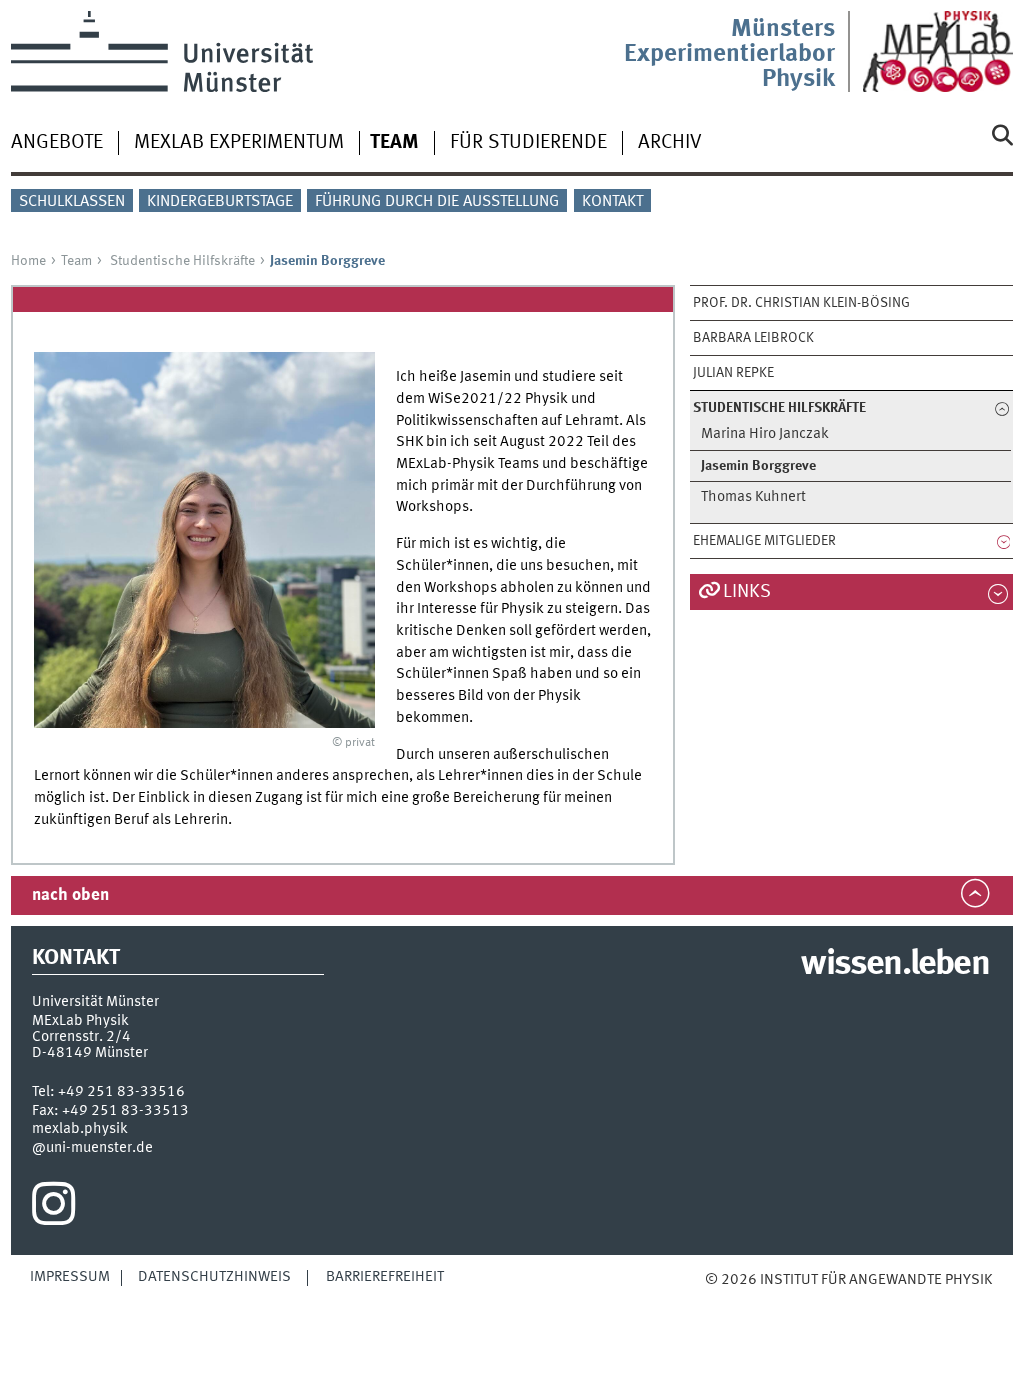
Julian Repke (733, 373)
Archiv (670, 143)
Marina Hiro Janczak (765, 434)
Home (28, 261)
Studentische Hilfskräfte (182, 261)
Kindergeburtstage (220, 202)
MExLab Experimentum (239, 143)
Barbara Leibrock (753, 338)
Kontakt (612, 202)
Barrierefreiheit (385, 1277)
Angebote (57, 143)
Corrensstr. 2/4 (81, 1037)
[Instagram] (53, 1209)
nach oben (70, 895)
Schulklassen (72, 202)
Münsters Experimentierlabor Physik (729, 54)
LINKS (747, 592)
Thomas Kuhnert (753, 497)
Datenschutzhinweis (214, 1277)
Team (76, 261)
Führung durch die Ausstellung (437, 202)
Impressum (70, 1277)
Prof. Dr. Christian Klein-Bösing (801, 303)
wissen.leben (894, 965)
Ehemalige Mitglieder (764, 541)
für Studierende (528, 143)
